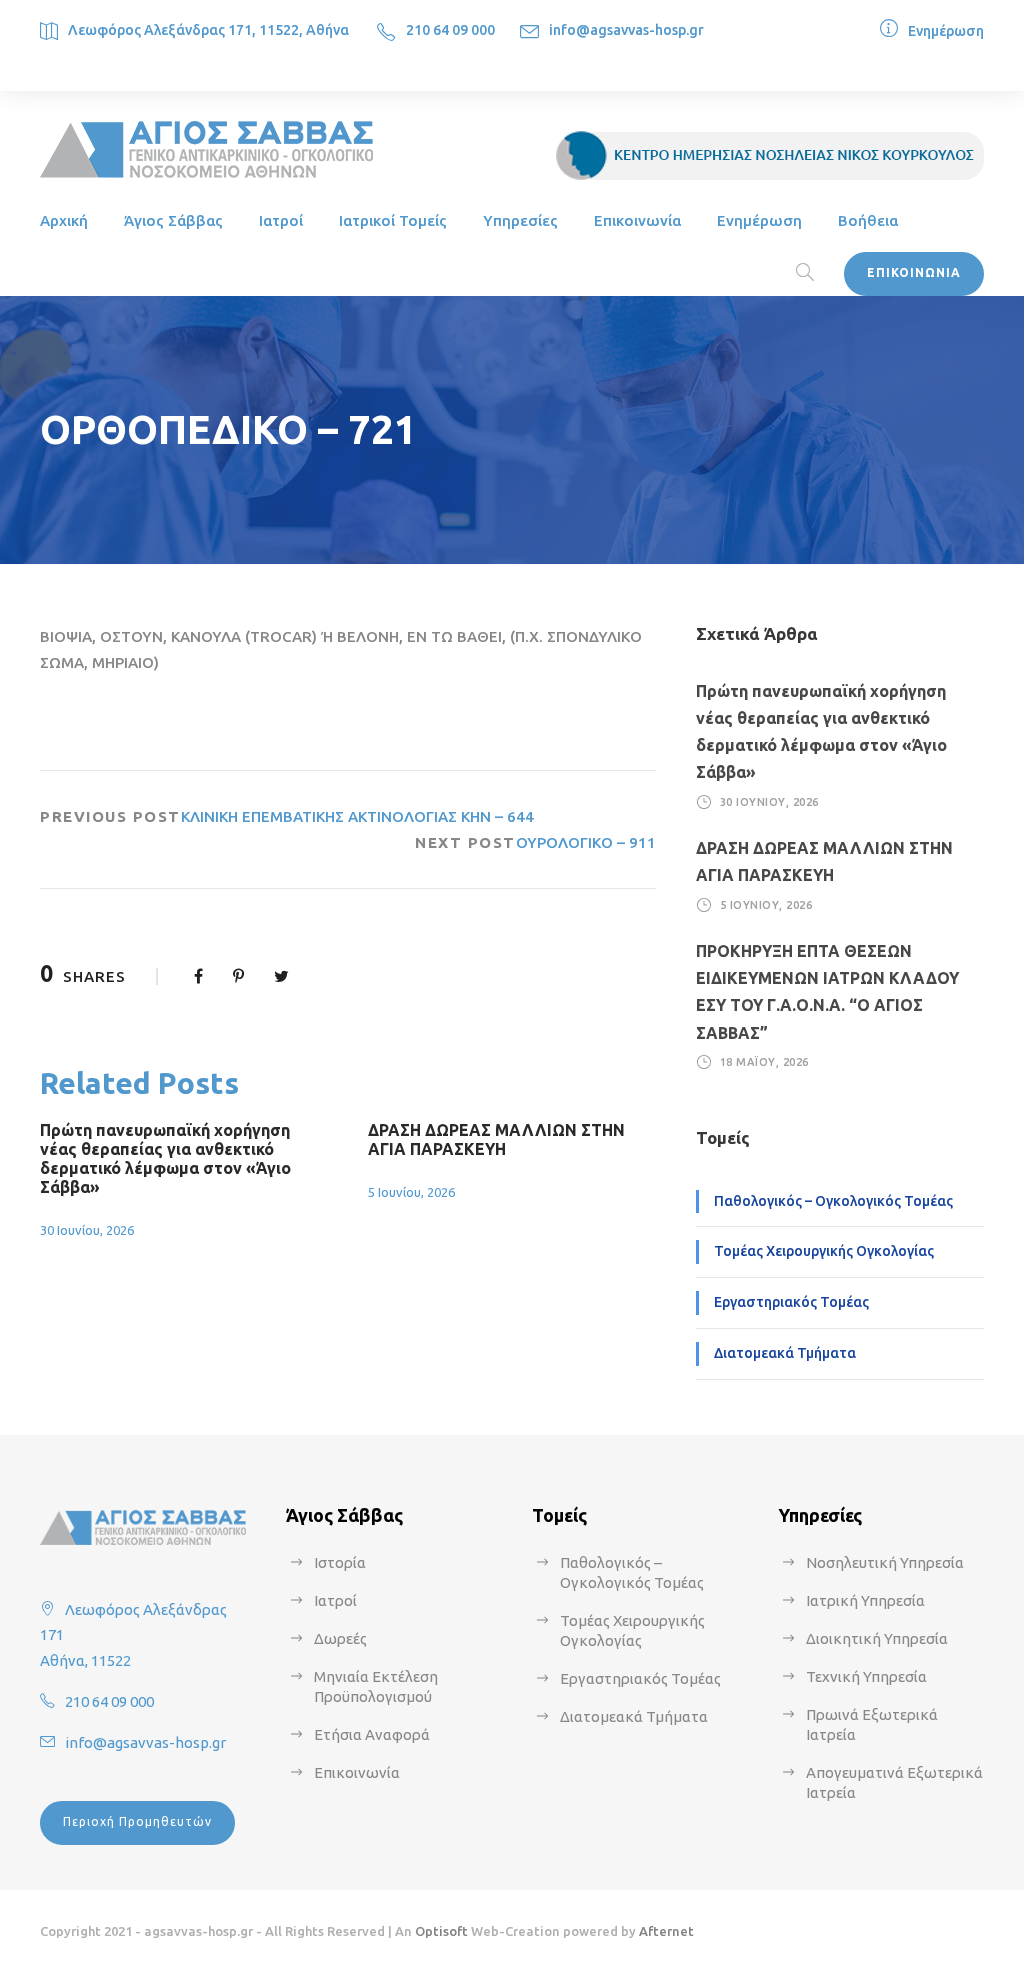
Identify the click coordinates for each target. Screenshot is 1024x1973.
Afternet (666, 1931)
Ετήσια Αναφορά (372, 1734)
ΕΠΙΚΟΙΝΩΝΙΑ (914, 272)
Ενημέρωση (946, 31)
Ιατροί (281, 220)
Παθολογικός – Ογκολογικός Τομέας (833, 1201)
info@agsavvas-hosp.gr (626, 30)
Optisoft (441, 1931)
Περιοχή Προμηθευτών (137, 1821)
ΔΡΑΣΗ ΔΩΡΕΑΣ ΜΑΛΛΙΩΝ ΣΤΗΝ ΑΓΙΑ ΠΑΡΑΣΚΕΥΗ (496, 1139)
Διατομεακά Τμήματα (785, 1353)
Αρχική (64, 220)
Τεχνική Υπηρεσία (866, 1676)
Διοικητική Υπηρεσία (877, 1638)
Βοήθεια (868, 220)
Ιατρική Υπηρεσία (865, 1600)
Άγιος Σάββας (173, 220)
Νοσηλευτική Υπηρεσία (885, 1562)
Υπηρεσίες (520, 220)
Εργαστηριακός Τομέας (791, 1302)
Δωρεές (340, 1638)
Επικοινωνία (637, 220)
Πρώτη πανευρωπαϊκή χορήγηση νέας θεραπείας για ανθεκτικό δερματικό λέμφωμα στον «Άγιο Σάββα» (165, 1159)
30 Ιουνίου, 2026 (87, 1230)
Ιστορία (340, 1562)
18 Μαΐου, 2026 (764, 1062)
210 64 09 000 (450, 30)
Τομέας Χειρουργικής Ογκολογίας (824, 1251)
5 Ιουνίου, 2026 (411, 1192)
